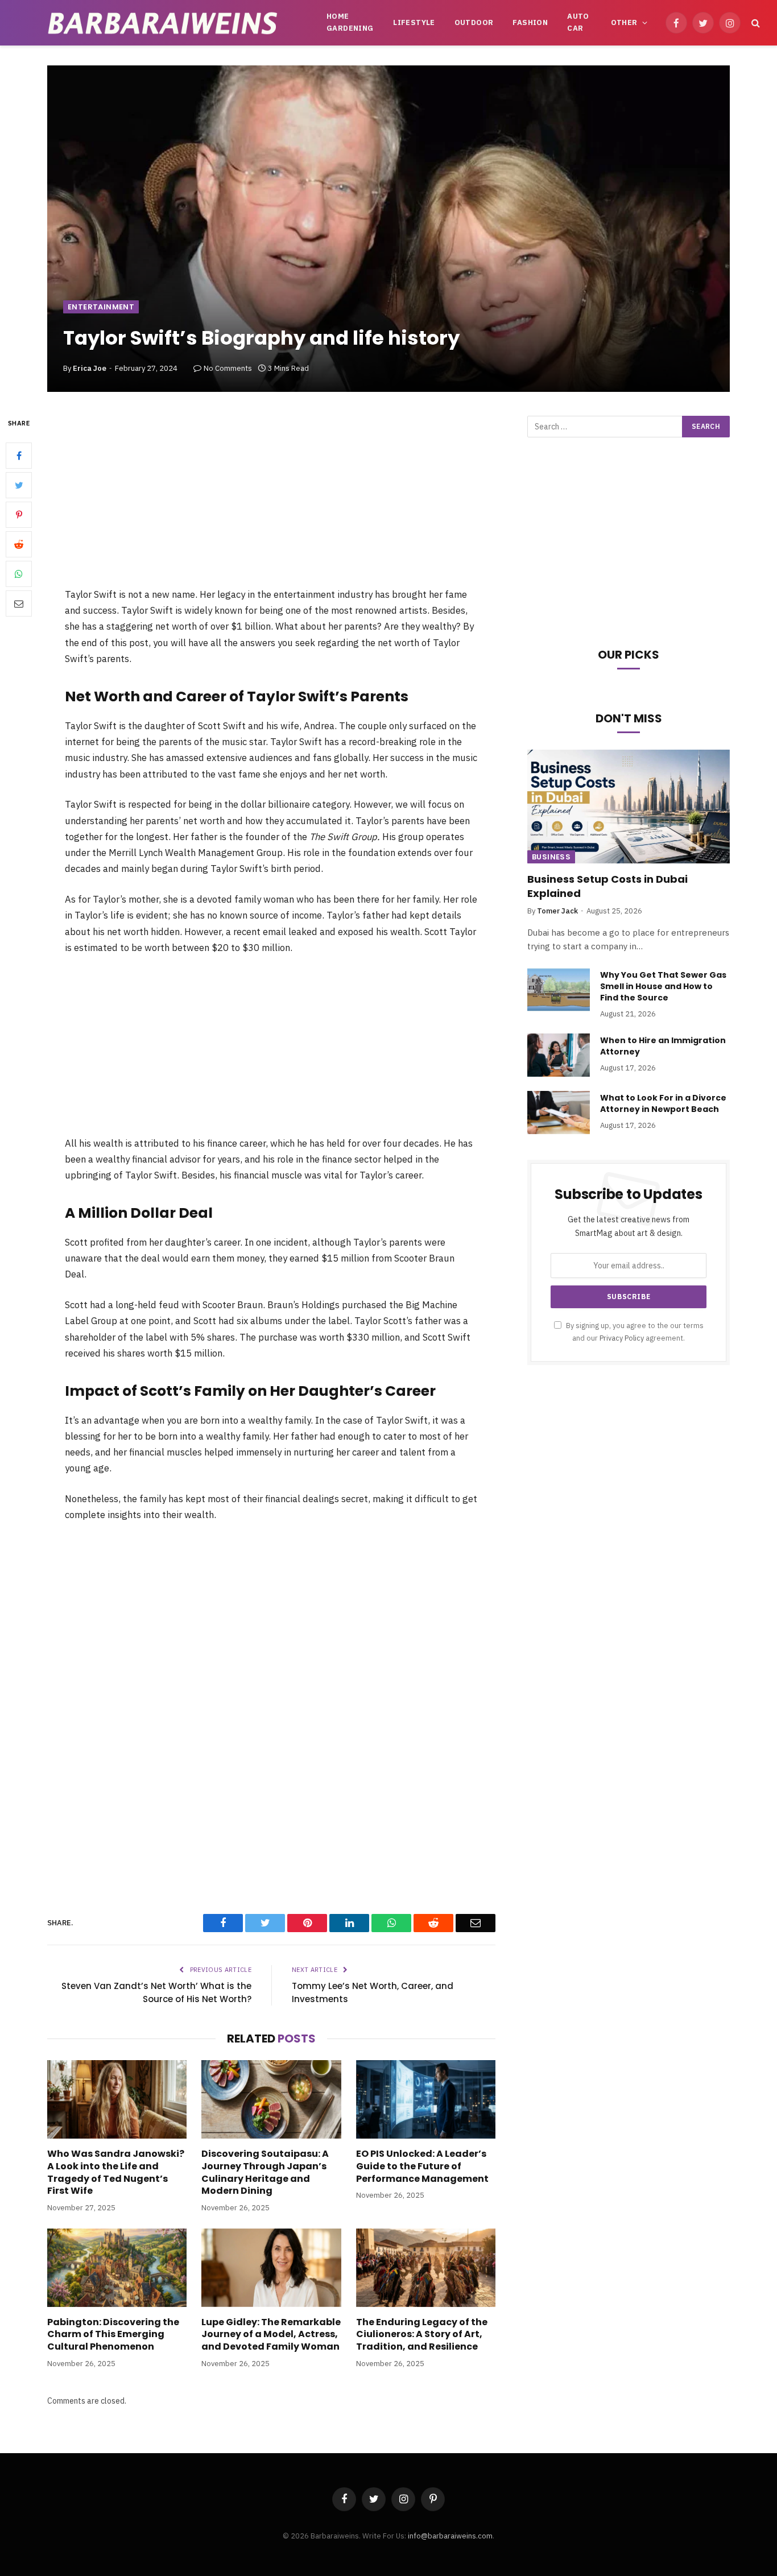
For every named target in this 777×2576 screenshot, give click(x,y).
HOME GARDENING (350, 22)
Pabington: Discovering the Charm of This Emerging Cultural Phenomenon (113, 2335)
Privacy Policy (622, 1338)
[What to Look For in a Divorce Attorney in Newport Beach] (559, 1113)
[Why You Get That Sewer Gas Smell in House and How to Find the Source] (559, 990)
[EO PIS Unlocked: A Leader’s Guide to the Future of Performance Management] (426, 2099)
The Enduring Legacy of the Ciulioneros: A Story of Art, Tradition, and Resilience (422, 2335)
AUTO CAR (578, 22)
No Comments (228, 368)
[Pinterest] (19, 515)
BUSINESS (551, 857)
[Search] (755, 23)
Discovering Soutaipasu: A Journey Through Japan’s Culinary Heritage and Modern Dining (265, 2172)
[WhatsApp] (19, 574)
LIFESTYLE (414, 22)
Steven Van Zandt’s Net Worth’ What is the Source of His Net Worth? (156, 1992)
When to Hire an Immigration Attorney (663, 1046)
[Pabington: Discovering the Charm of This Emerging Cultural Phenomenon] (117, 2268)
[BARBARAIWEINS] (163, 23)
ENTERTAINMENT (101, 307)
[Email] (19, 603)
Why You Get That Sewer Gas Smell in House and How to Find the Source (663, 986)
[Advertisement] (271, 501)
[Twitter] (19, 485)
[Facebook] (19, 456)
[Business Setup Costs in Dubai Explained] (629, 807)
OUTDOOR (474, 22)
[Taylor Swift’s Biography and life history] (388, 229)
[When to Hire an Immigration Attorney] (559, 1055)
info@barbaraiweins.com (450, 2536)
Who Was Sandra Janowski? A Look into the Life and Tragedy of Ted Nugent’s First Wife (116, 2172)
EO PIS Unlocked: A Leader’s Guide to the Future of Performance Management (422, 2166)
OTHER (624, 22)
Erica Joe (90, 368)
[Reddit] (19, 544)
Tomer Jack (557, 911)
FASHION (530, 22)
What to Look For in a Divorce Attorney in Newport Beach (663, 1103)
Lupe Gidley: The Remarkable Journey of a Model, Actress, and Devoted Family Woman (271, 2335)
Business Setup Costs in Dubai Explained (607, 886)
